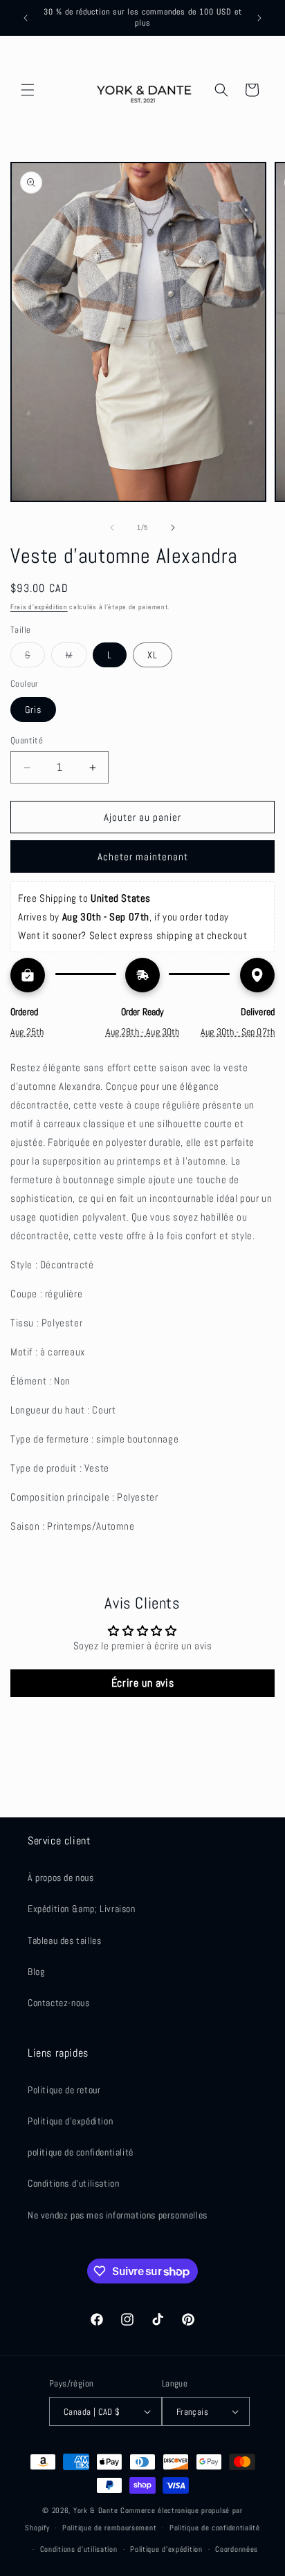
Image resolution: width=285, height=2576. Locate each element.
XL (153, 655)
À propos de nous (61, 1878)
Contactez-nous (58, 2003)
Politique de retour (64, 2090)
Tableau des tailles (64, 1940)
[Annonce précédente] (26, 18)
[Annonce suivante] (259, 18)
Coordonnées (237, 2549)
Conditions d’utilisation (79, 2549)
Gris (33, 710)
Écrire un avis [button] (142, 1683)
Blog (36, 1972)
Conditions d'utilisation (73, 2183)
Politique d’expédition (166, 2549)
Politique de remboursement (109, 2528)
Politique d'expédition (70, 2121)
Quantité (27, 740)
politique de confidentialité (81, 2152)
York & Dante (97, 2510)
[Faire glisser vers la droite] (173, 528)
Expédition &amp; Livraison (82, 1909)
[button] (28, 90)
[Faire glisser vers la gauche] (112, 528)
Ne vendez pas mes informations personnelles (118, 2215)
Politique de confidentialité (215, 2528)
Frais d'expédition (39, 607)
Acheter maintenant (143, 856)
